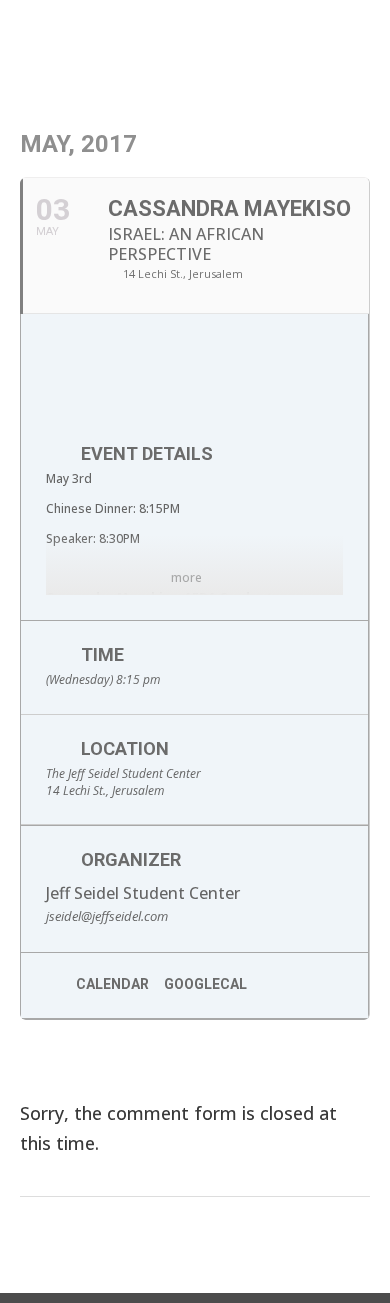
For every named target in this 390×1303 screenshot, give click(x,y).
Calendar (112, 984)
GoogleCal (205, 984)
